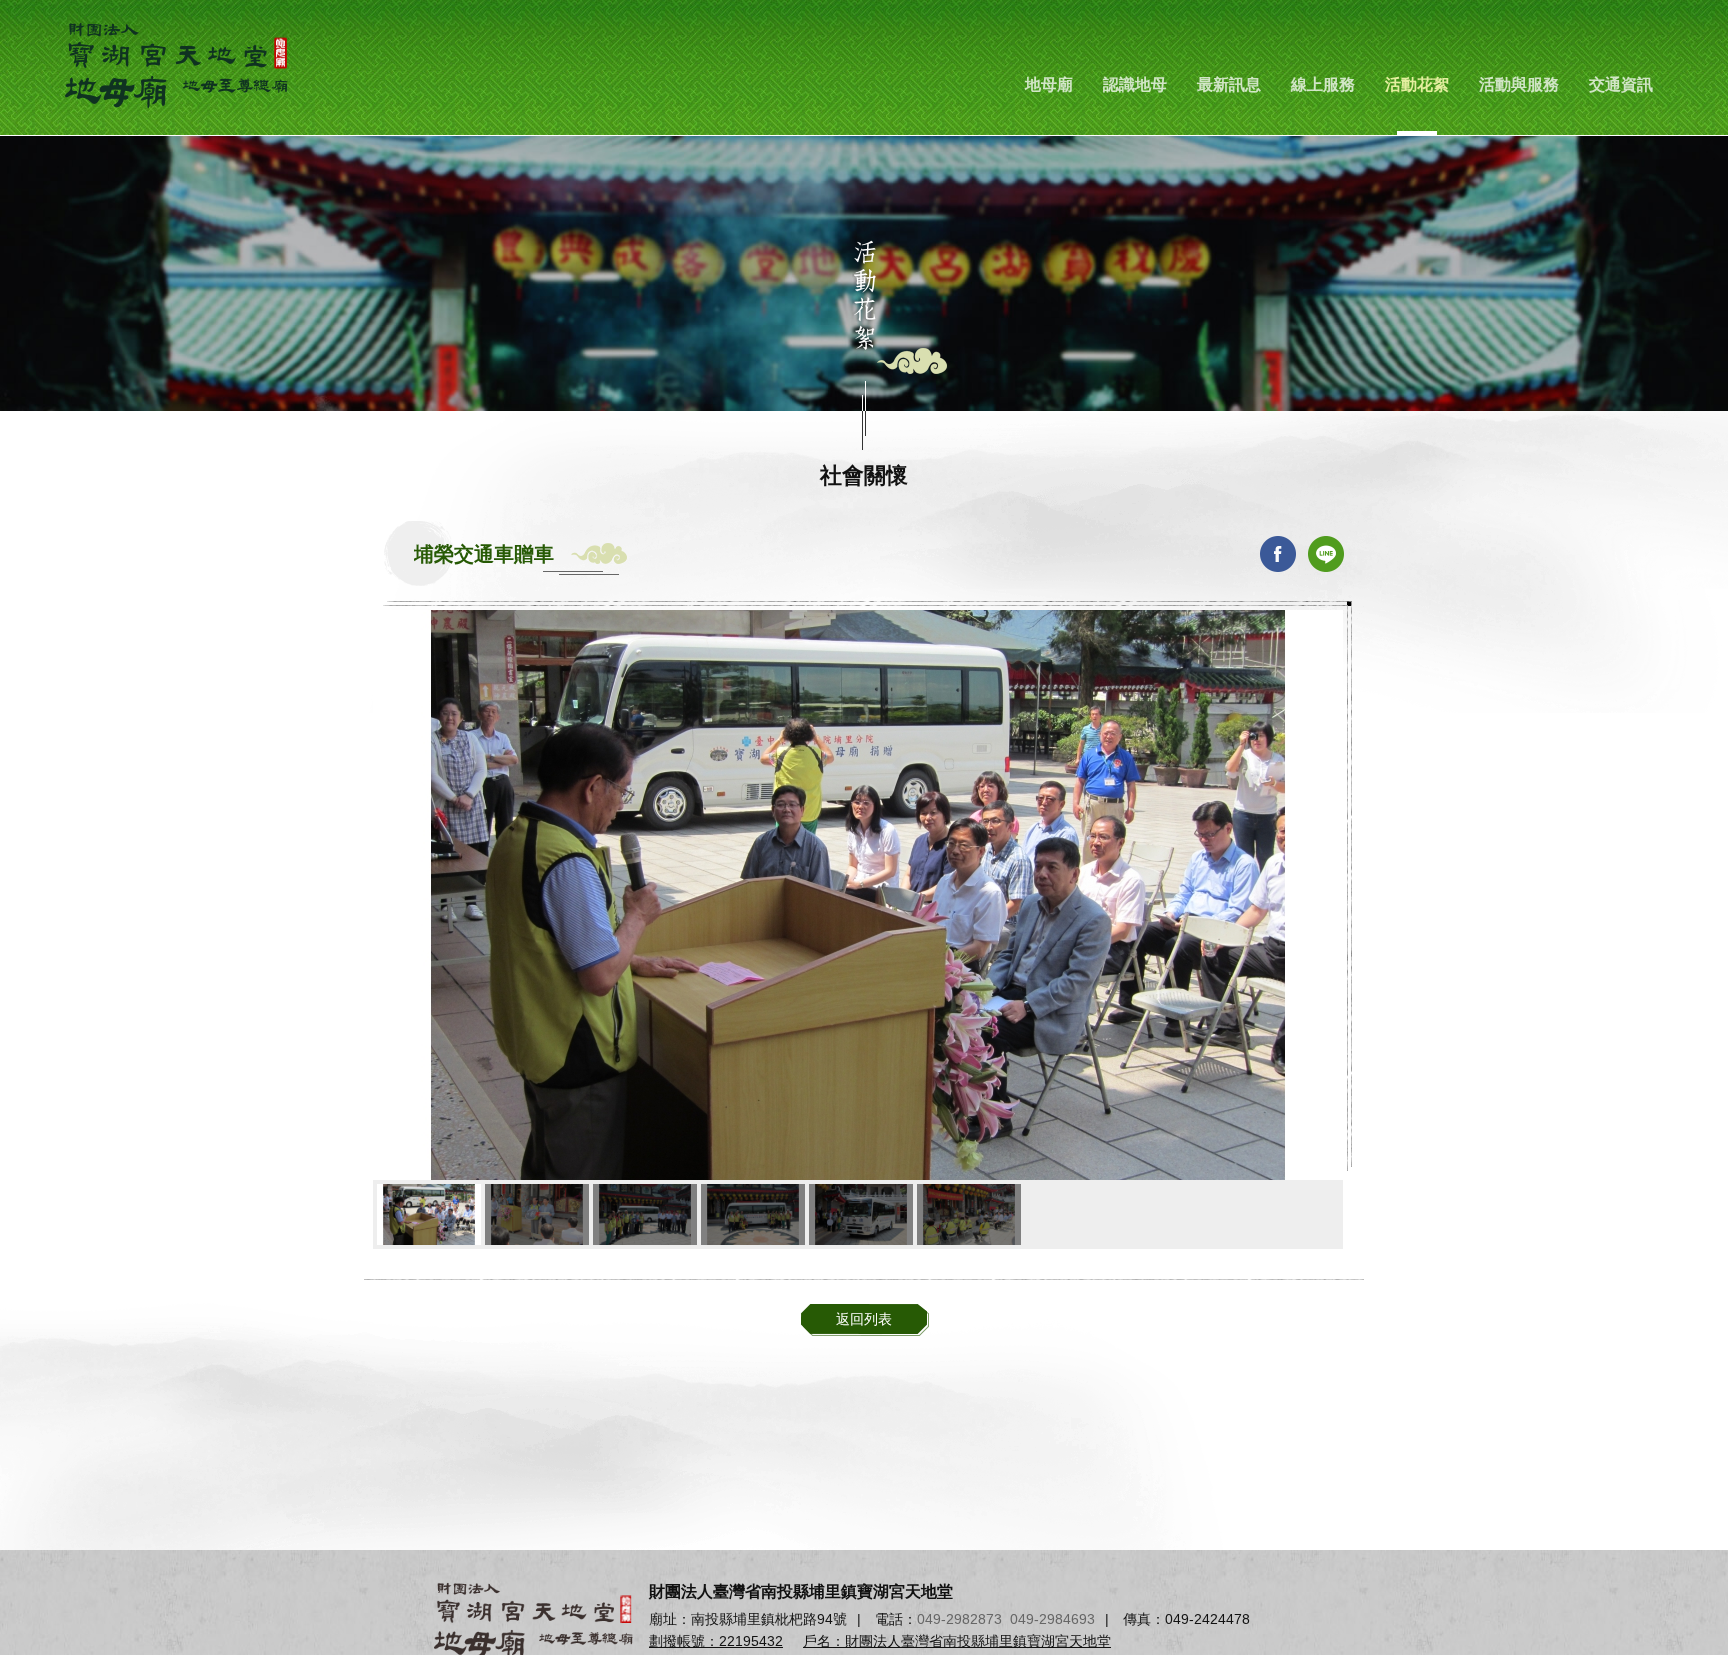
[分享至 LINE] (1326, 554)
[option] (858, 895)
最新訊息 (1229, 84)
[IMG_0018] (645, 1214)
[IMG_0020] (753, 1214)
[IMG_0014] (861, 1214)
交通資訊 (1621, 84)
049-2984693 (1052, 1619)
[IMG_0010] (537, 1214)
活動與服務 (1519, 84)
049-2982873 (959, 1619)
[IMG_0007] (969, 1214)
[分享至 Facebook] (1278, 554)
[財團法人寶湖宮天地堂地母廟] (180, 65)
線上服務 (1323, 84)
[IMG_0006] (429, 1214)
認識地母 (1135, 84)
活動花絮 (1417, 84)
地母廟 (1049, 84)
